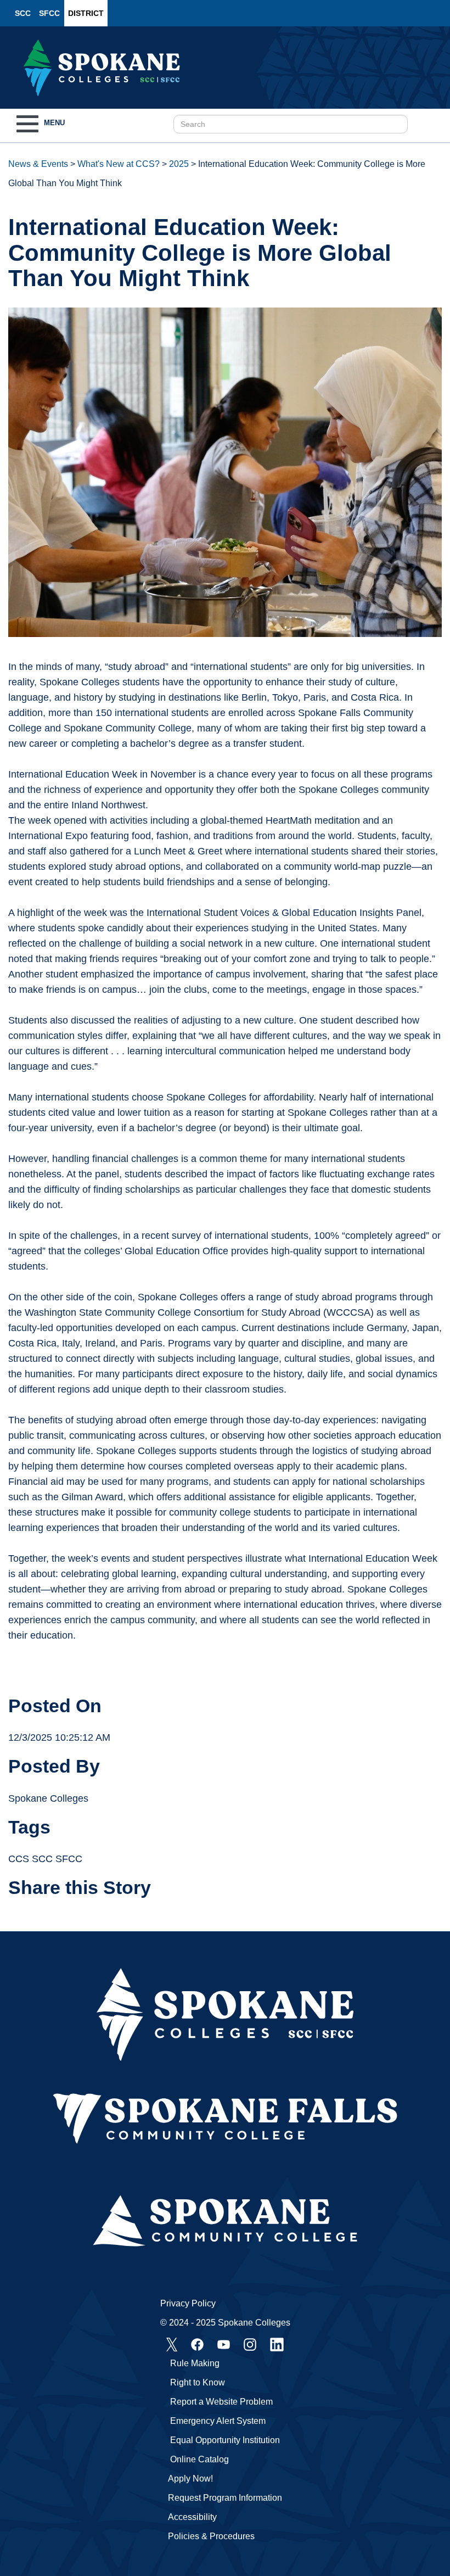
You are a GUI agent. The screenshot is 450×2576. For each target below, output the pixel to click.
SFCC (49, 13)
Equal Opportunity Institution (225, 2440)
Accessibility (192, 2517)
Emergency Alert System (218, 2421)
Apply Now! (190, 2479)
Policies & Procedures (211, 2536)
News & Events (38, 164)
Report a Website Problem (221, 2402)
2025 (179, 164)
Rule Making (195, 2363)
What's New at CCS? (119, 164)
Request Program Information (225, 2498)
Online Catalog (199, 2459)
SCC (23, 13)
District (86, 13)
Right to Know (198, 2382)
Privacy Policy (188, 2303)
